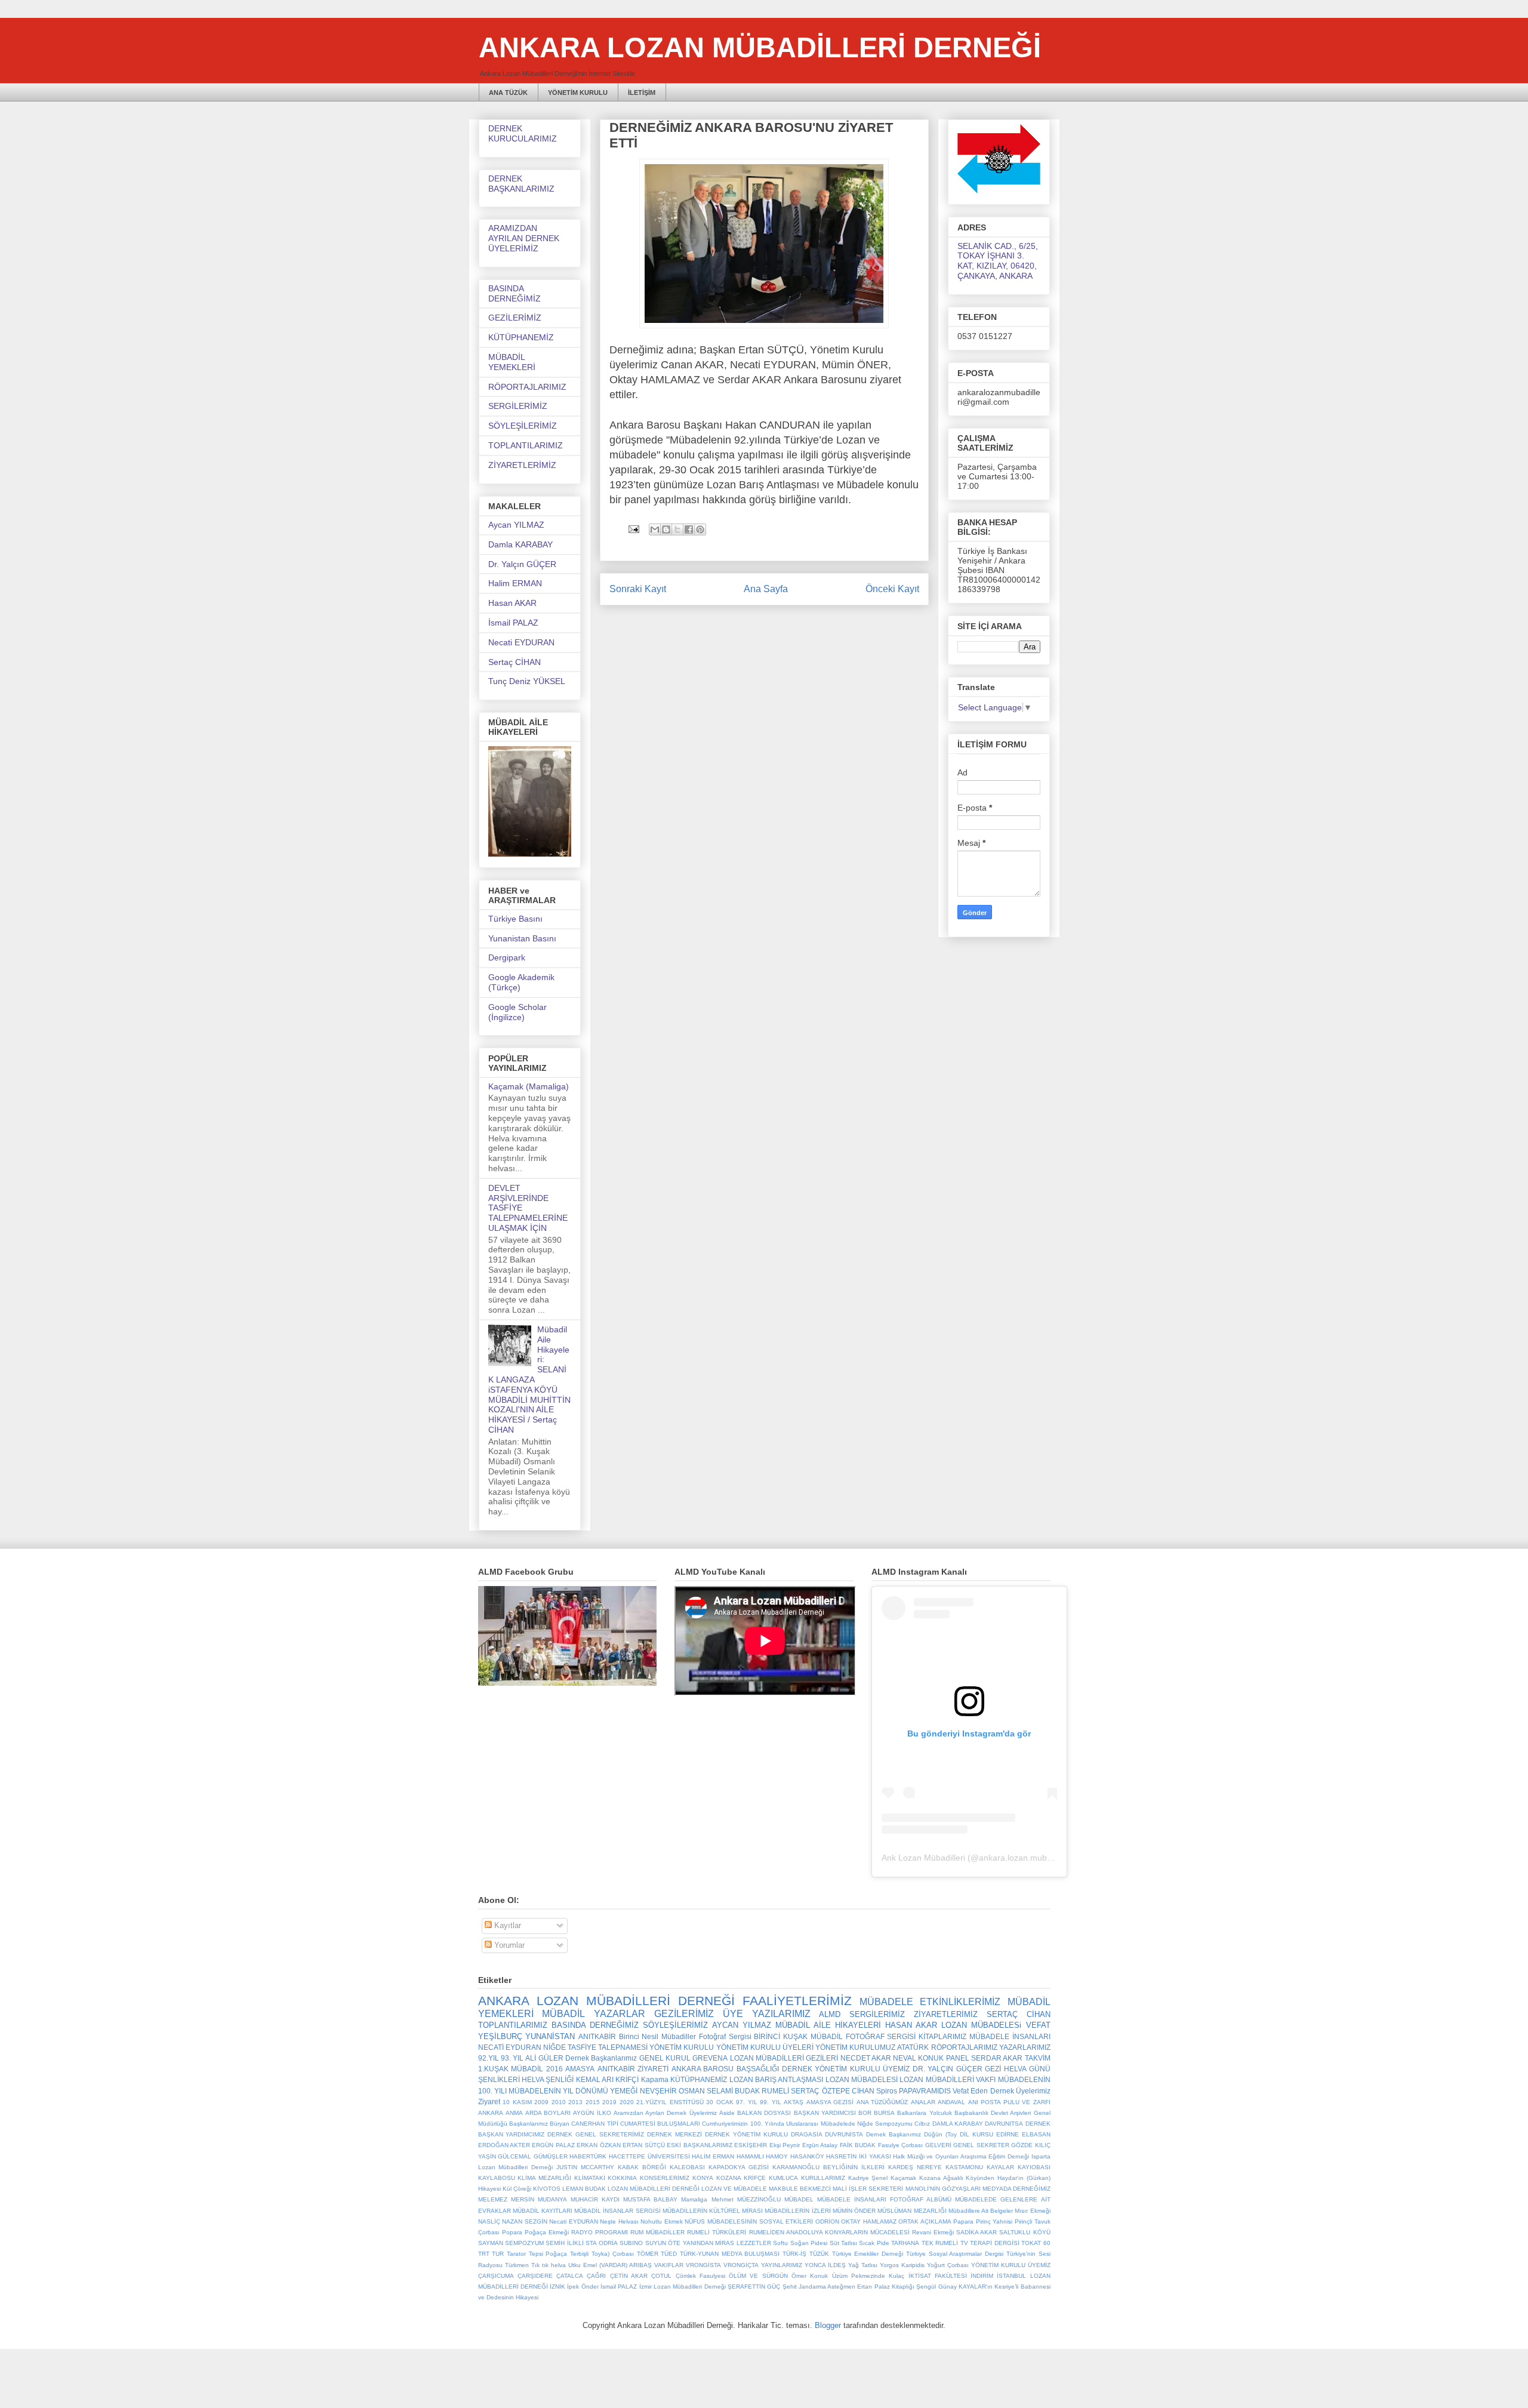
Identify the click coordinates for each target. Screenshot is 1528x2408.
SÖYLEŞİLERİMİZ (523, 426)
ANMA (514, 2113)
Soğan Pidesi (809, 2243)
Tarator (516, 2254)
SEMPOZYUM (524, 2243)
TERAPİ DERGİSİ (994, 2243)
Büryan (560, 2124)
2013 (575, 2102)
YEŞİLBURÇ (500, 2036)
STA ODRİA (601, 2243)
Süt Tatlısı (843, 2243)
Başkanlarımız (529, 2124)
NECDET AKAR (866, 2058)
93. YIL (512, 2058)
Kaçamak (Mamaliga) (529, 1086)
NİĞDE (554, 2047)
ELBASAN (1036, 2134)
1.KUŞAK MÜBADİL (511, 2069)
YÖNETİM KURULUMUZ (855, 2047)
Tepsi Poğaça (548, 2254)
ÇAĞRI (596, 2276)
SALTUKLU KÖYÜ (1025, 2232)
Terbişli (579, 2254)
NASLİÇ (489, 2221)
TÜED (669, 2254)
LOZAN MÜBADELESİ (862, 2079)
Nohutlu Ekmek (662, 2221)
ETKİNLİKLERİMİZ (960, 2002)
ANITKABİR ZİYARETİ (633, 2069)
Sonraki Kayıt (638, 589)
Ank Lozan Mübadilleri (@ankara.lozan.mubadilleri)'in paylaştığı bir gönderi (1023, 1858)
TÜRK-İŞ (794, 2254)
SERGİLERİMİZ (518, 406)
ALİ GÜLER (544, 2058)
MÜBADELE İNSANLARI (1010, 2036)
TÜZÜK (819, 2254)
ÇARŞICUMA (496, 2276)
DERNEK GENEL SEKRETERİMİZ (596, 2134)
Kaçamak (903, 2178)
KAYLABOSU (497, 2178)
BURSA (884, 2113)
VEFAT (1038, 2025)
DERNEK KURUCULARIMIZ (523, 133)
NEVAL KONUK (918, 2058)
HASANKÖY (807, 2156)
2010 (559, 2102)
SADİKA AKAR (976, 2232)
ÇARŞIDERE (535, 2276)
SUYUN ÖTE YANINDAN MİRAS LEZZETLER (708, 2243)
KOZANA (729, 2178)
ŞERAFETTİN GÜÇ (754, 2287)
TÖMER (648, 2254)
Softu (780, 2243)
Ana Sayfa (766, 589)
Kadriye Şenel (868, 2178)
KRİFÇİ (627, 2079)
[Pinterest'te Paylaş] (700, 529)
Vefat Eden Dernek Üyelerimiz (1001, 2091)
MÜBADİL (563, 2014)
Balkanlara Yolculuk (924, 2113)
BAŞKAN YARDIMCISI (825, 2113)
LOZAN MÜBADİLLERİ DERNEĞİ (654, 2189)
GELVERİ (938, 2145)
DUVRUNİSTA (844, 2134)
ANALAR (923, 2102)
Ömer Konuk (810, 2276)
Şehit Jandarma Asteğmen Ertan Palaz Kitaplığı (849, 2287)
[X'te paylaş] (677, 529)
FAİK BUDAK (858, 2145)
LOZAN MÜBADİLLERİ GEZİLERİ (784, 2058)
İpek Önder (583, 2287)
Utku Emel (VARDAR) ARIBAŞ (610, 2265)
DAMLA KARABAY (958, 2124)
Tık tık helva (549, 2265)
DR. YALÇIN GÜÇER (948, 2069)
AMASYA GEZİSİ (830, 2102)
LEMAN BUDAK (584, 2189)
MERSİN (523, 2199)
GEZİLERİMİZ (515, 318)
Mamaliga (694, 2199)
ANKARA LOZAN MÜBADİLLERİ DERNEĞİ (760, 47)
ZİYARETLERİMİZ (522, 465)
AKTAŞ (794, 2102)
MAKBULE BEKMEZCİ (800, 2189)
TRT (484, 2254)
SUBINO (631, 2243)
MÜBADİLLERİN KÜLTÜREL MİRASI (713, 2211)
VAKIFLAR (669, 2265)
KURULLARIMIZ (823, 2178)
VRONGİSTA (703, 2265)
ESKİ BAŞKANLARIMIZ (699, 2145)
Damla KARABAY (520, 544)
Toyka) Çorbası (613, 2254)
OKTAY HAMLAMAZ (869, 2221)
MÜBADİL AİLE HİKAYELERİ (828, 2025)
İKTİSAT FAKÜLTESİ (938, 2276)
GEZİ (993, 2069)
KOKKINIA (622, 2178)
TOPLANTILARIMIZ (526, 445)
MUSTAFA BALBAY (650, 2199)
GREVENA (710, 2058)
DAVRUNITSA (1004, 2124)
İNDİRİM (982, 2276)
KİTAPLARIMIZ (942, 2036)
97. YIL (747, 2102)
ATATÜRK (913, 2047)
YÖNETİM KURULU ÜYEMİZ (1011, 2265)
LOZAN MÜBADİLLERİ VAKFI (948, 2079)
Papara (963, 2221)
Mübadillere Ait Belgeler (981, 2211)
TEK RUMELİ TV (945, 2243)
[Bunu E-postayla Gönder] (655, 529)
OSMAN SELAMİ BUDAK (719, 2091)
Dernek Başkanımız (894, 2134)
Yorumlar (508, 1945)
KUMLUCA (783, 2178)
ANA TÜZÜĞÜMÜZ (882, 2102)
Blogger (828, 2325)
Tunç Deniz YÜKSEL (527, 681)
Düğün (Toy (940, 2134)
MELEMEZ (493, 2199)
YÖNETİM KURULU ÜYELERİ (765, 2047)
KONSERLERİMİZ (665, 2178)
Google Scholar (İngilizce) (517, 1012)
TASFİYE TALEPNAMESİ (608, 2047)
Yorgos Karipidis (902, 2265)
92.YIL (489, 2058)
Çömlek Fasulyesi (700, 2276)
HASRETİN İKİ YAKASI (858, 2156)
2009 (541, 2102)
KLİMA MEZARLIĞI (544, 2178)
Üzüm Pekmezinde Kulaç (868, 2276)
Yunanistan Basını (522, 938)
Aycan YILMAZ (516, 525)
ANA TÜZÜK (508, 93)
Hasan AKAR (512, 603)
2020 (627, 2102)
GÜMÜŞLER (551, 2156)
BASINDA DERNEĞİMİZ (515, 293)
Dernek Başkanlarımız (601, 2058)
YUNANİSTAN (550, 2036)
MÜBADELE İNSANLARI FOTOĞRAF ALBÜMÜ (884, 2199)
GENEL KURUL (665, 2058)
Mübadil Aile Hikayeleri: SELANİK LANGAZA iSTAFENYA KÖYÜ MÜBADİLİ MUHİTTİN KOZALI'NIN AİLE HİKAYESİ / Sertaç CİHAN (529, 1379)
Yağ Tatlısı (863, 2265)
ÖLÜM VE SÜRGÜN (758, 2276)
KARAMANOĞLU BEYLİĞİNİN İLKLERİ (828, 2167)
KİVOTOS (547, 2189)
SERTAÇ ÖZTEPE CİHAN (832, 2091)
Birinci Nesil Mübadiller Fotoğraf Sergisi (685, 2036)
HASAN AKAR (911, 2025)
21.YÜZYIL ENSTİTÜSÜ (670, 2102)
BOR (865, 2113)
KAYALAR (1000, 2167)
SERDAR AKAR (997, 2058)
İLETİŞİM (642, 93)
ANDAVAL (951, 2102)
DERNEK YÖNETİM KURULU (746, 2134)
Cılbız (922, 2124)
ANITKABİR (597, 2036)
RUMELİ (775, 2091)
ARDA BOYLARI (548, 2113)
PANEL (958, 2058)
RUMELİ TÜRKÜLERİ (717, 2232)
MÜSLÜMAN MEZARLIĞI (912, 2211)
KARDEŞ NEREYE (915, 2167)
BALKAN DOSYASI (764, 2113)
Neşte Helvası (619, 2221)
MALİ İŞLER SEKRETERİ (868, 2189)
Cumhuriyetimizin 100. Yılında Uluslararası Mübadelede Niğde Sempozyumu (807, 2124)
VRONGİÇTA (741, 2265)
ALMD (830, 2014)
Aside (727, 2113)
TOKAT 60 (1036, 2243)
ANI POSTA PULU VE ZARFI (1009, 2102)
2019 (609, 2102)
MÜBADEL (799, 2199)
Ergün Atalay (820, 2145)
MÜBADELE (886, 2002)
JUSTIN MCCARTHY (585, 2167)
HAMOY (777, 2156)
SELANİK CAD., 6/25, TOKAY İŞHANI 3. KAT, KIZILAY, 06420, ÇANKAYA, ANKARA (998, 261)
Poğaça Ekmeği (547, 2232)
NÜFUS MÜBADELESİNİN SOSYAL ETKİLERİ (749, 2221)
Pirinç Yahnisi (994, 2221)
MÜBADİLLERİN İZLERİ (797, 2211)
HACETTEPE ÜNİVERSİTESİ (649, 2156)
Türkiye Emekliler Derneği (868, 2254)
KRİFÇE (755, 2178)
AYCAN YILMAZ (742, 2025)
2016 (554, 2069)
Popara (512, 2232)
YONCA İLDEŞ (825, 2265)
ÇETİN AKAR (629, 2276)
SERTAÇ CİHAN (1019, 2014)
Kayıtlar (506, 1925)
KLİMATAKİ (590, 2178)
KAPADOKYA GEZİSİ (739, 2167)
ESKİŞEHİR (751, 2145)
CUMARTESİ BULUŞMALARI (660, 2124)
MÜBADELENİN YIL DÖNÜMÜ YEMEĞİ (573, 2091)
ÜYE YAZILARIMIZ (767, 2014)
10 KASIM (517, 2102)
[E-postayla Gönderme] (634, 529)
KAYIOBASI (1034, 2167)
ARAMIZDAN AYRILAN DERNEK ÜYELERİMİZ (524, 238)
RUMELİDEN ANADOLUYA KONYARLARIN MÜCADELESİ (829, 2232)
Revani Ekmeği (933, 2232)
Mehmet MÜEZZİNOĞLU (746, 2199)
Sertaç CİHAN (515, 662)
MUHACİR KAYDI (595, 2199)
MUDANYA (552, 2199)
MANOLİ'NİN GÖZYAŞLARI (943, 2189)
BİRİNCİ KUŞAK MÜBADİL (798, 2036)
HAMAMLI (750, 2156)
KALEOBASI (687, 2167)
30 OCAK (720, 2102)
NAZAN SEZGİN (525, 2221)
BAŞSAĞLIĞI (758, 2069)
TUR (498, 2254)
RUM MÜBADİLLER (657, 2232)
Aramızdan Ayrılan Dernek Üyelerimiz (665, 2113)
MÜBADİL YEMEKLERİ (512, 362)
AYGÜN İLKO (592, 2113)
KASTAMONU (964, 2167)
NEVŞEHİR (658, 2091)
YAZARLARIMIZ (1025, 2047)
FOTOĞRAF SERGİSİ (881, 2036)
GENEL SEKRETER (981, 2145)
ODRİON (827, 2221)
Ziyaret (489, 2101)
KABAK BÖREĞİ (642, 2167)
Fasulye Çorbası (900, 2145)
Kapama (655, 2079)
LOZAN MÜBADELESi (981, 2025)
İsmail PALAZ (513, 623)
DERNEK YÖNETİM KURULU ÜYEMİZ (846, 2069)
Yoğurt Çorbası (948, 2265)
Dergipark (507, 957)
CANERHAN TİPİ (594, 2124)
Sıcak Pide (874, 2243)
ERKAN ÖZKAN (598, 2145)
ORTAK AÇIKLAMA (925, 2221)
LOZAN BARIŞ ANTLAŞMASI (777, 2079)
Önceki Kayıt (892, 589)
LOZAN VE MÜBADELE (734, 2189)
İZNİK (557, 2287)
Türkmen (517, 2265)
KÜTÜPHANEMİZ (521, 337)
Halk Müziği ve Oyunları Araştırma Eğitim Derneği (961, 2156)
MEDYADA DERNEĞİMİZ (1016, 2189)
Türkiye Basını (515, 919)
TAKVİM (1038, 2058)
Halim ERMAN (515, 583)
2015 (593, 2102)
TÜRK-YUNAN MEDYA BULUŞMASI (730, 2254)
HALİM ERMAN (713, 2156)
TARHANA (905, 2243)
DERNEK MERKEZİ (674, 2134)
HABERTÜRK (588, 2156)
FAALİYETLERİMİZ (797, 2001)
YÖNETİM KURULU (578, 93)
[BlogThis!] (666, 529)
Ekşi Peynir (785, 2145)
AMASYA (580, 2069)
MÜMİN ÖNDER (854, 2211)
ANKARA (491, 2113)
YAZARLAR (620, 2014)
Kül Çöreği (517, 2189)
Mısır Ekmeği (1032, 2211)
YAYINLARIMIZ (782, 2265)
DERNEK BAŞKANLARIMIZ (521, 184)
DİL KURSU (976, 2134)
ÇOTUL (661, 2276)
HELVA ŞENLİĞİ (548, 2079)
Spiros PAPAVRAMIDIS (914, 2091)
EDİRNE (1008, 2134)
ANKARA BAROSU (703, 2069)
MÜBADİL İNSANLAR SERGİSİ (617, 2211)
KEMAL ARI (595, 2079)
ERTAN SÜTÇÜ (643, 2145)
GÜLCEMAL (515, 2156)
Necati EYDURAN (521, 642)
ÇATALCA (570, 2276)
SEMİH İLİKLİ (564, 2243)
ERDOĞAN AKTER (504, 2145)
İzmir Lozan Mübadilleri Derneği (683, 2287)
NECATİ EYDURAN (510, 2047)
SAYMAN (491, 2243)
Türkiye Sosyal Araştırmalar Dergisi (955, 2254)
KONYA (703, 2178)
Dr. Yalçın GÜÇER (522, 564)
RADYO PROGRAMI (600, 2232)
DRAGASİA (807, 2134)
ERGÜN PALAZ (553, 2145)
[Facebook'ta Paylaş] (689, 529)
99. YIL (771, 2102)
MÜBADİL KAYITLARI (543, 2211)
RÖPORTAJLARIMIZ (527, 387)
